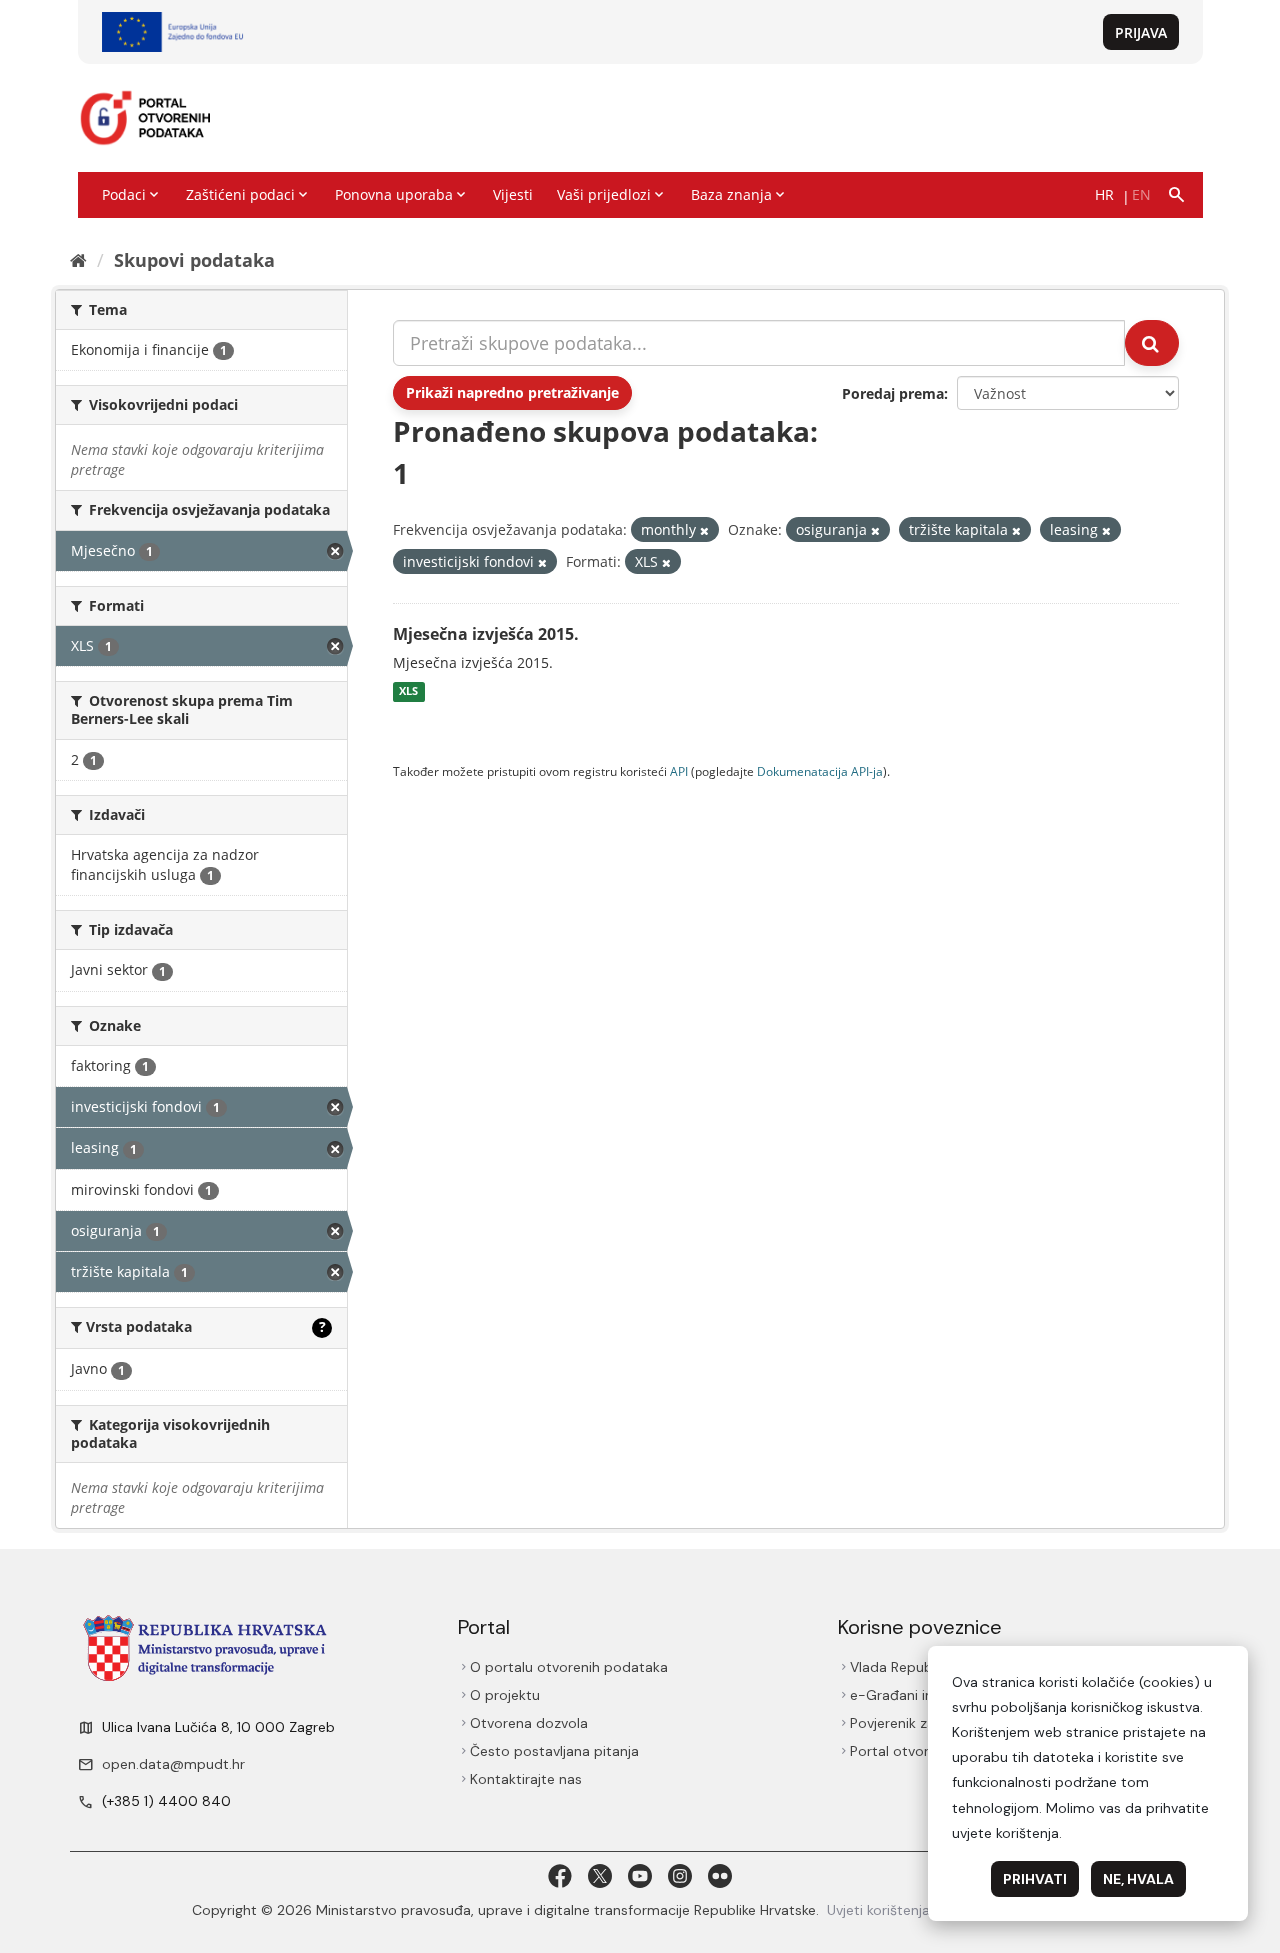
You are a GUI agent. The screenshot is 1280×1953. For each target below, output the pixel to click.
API (679, 771)
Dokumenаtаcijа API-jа (820, 771)
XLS (408, 692)
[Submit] (1152, 343)
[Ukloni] (704, 530)
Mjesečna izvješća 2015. (486, 634)
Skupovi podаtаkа (194, 260)
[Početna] (78, 260)
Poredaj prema (893, 393)
